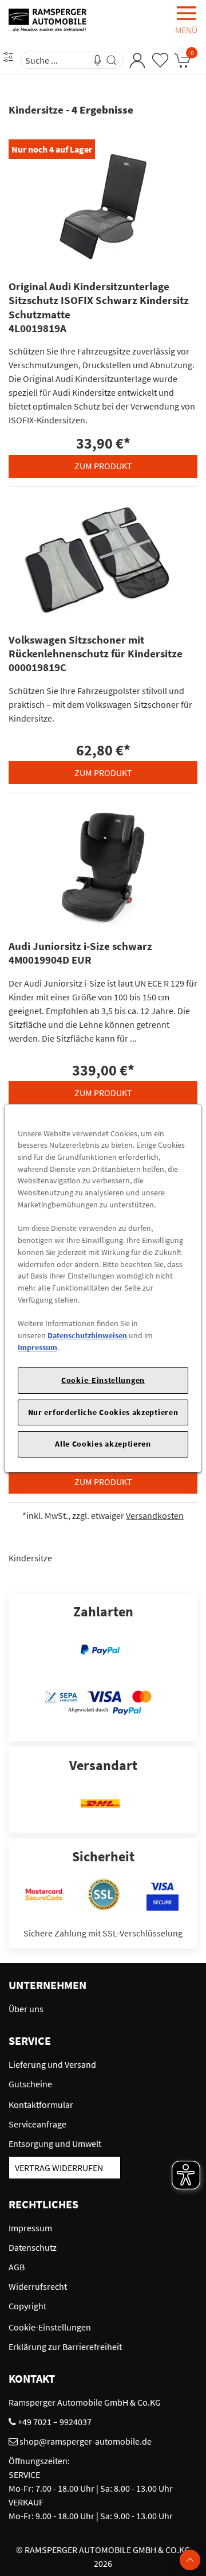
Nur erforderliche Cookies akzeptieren (103, 1412)
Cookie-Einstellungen (103, 1380)
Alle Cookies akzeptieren (103, 1444)
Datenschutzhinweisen (87, 1335)
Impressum (37, 1347)
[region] (103, 1288)
